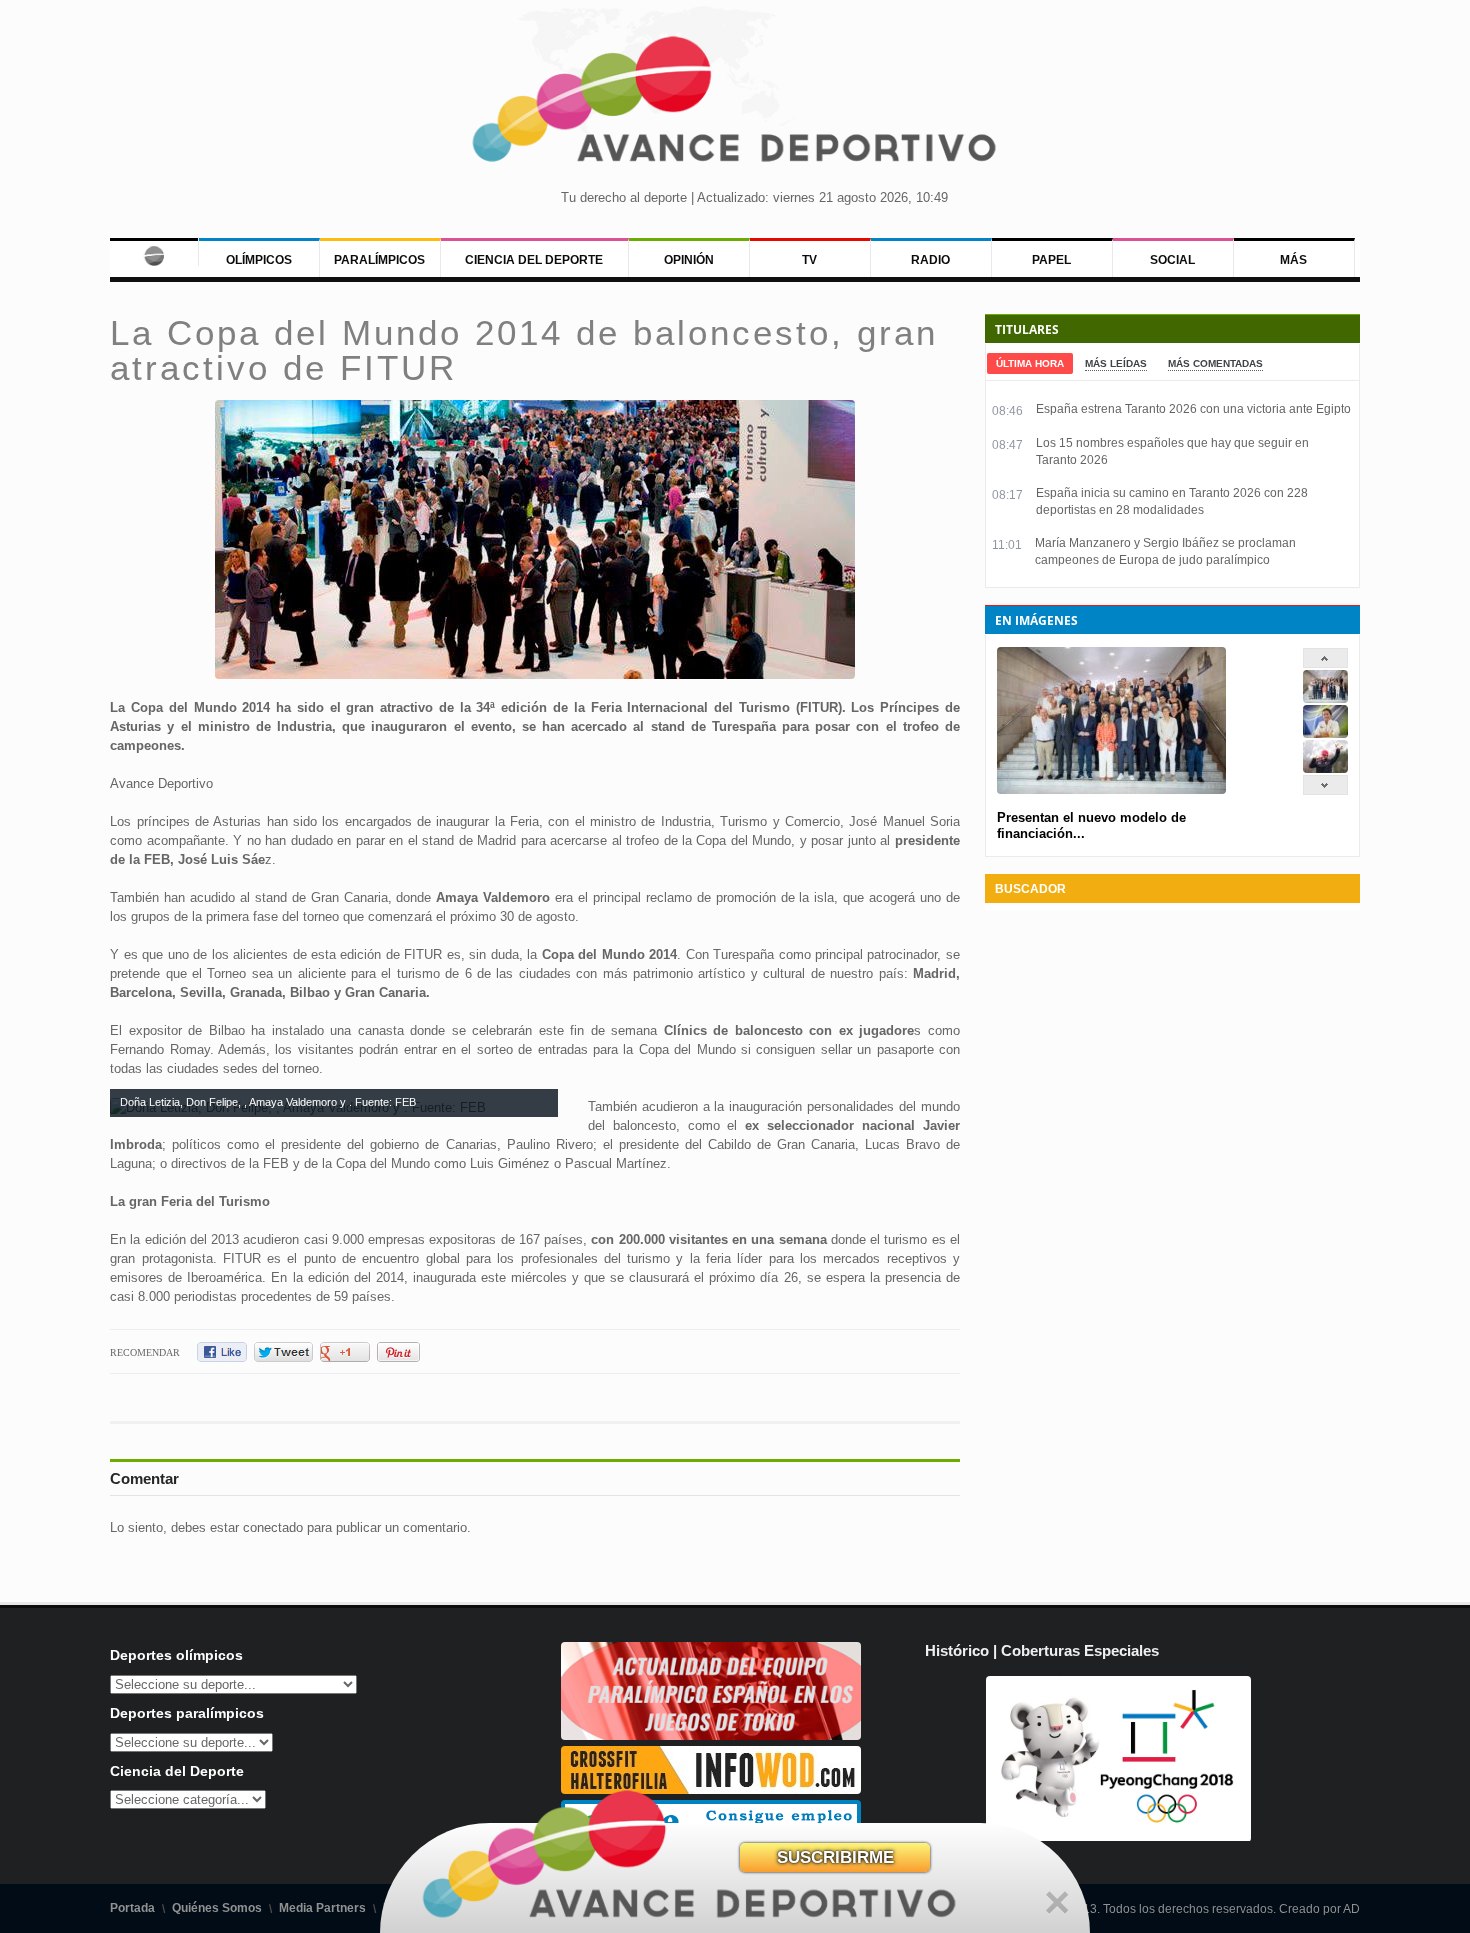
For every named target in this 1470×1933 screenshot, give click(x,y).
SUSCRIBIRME (835, 1857)
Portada (132, 1908)
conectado (273, 1527)
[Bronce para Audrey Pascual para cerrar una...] (1325, 768)
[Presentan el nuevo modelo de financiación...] (1325, 698)
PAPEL (1051, 260)
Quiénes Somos (217, 1908)
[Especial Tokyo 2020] (711, 1735)
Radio (930, 260)
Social (1172, 260)
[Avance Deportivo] (735, 105)
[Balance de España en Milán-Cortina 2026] (1325, 733)
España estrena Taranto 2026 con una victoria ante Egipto (1193, 409)
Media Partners (322, 1908)
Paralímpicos (379, 260)
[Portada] (153, 252)
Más (1293, 260)
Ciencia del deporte (534, 260)
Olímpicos (259, 260)
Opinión (689, 260)
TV (809, 260)
